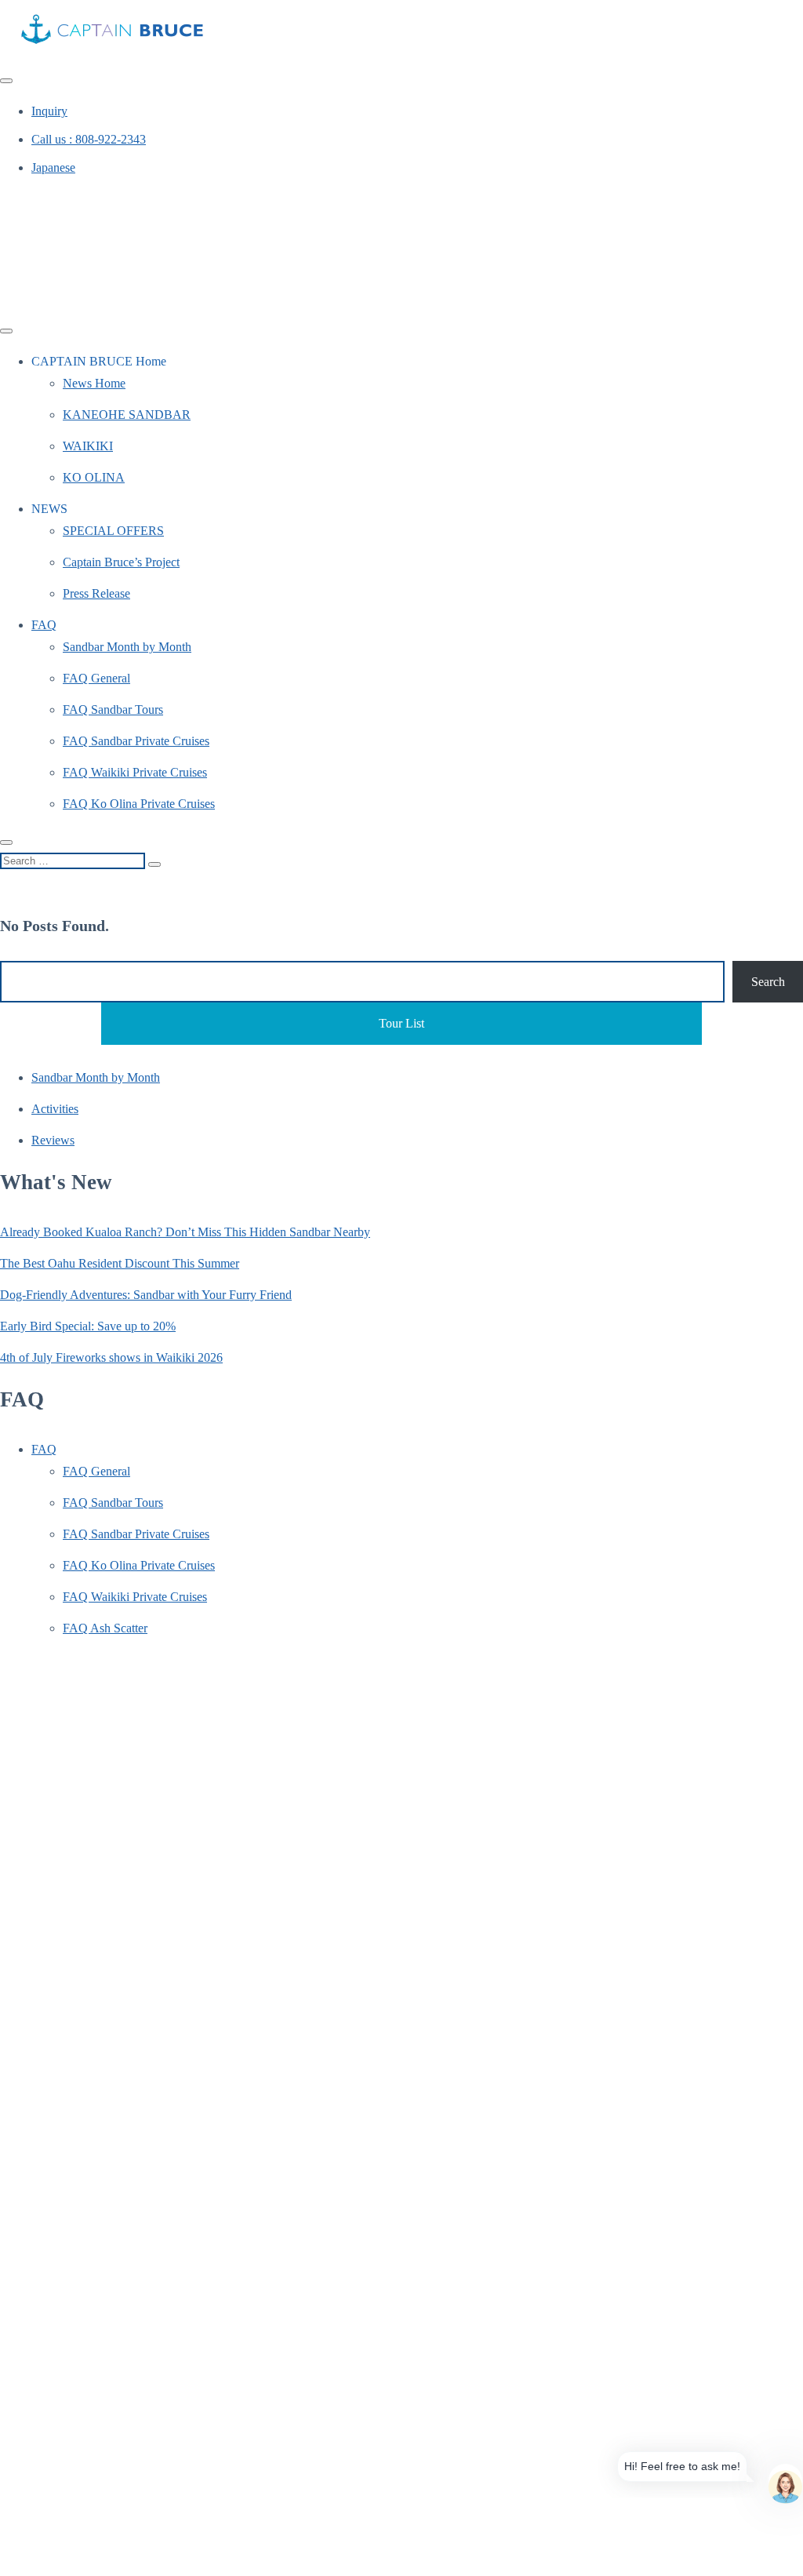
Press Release (96, 593)
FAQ (44, 625)
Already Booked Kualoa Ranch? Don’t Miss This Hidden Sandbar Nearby (185, 1232)
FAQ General (96, 678)
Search (768, 982)
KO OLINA (94, 477)
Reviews (53, 1140)
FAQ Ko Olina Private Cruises (139, 804)
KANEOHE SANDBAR (127, 415)
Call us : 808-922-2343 (89, 139)
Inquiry (49, 111)
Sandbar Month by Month (127, 647)
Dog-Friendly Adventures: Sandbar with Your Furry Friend (146, 1295)
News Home (94, 383)
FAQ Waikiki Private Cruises (135, 772)
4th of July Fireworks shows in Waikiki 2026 (111, 1357)
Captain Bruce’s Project (121, 562)
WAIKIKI (88, 446)
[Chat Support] (785, 2481)
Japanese (53, 167)
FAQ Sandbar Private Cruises (136, 741)
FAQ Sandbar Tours (113, 709)
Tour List (401, 1023)
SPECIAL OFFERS (113, 531)
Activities (55, 1109)
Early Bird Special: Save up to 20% (88, 1326)
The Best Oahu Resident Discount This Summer (120, 1263)
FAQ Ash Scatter (105, 1628)
